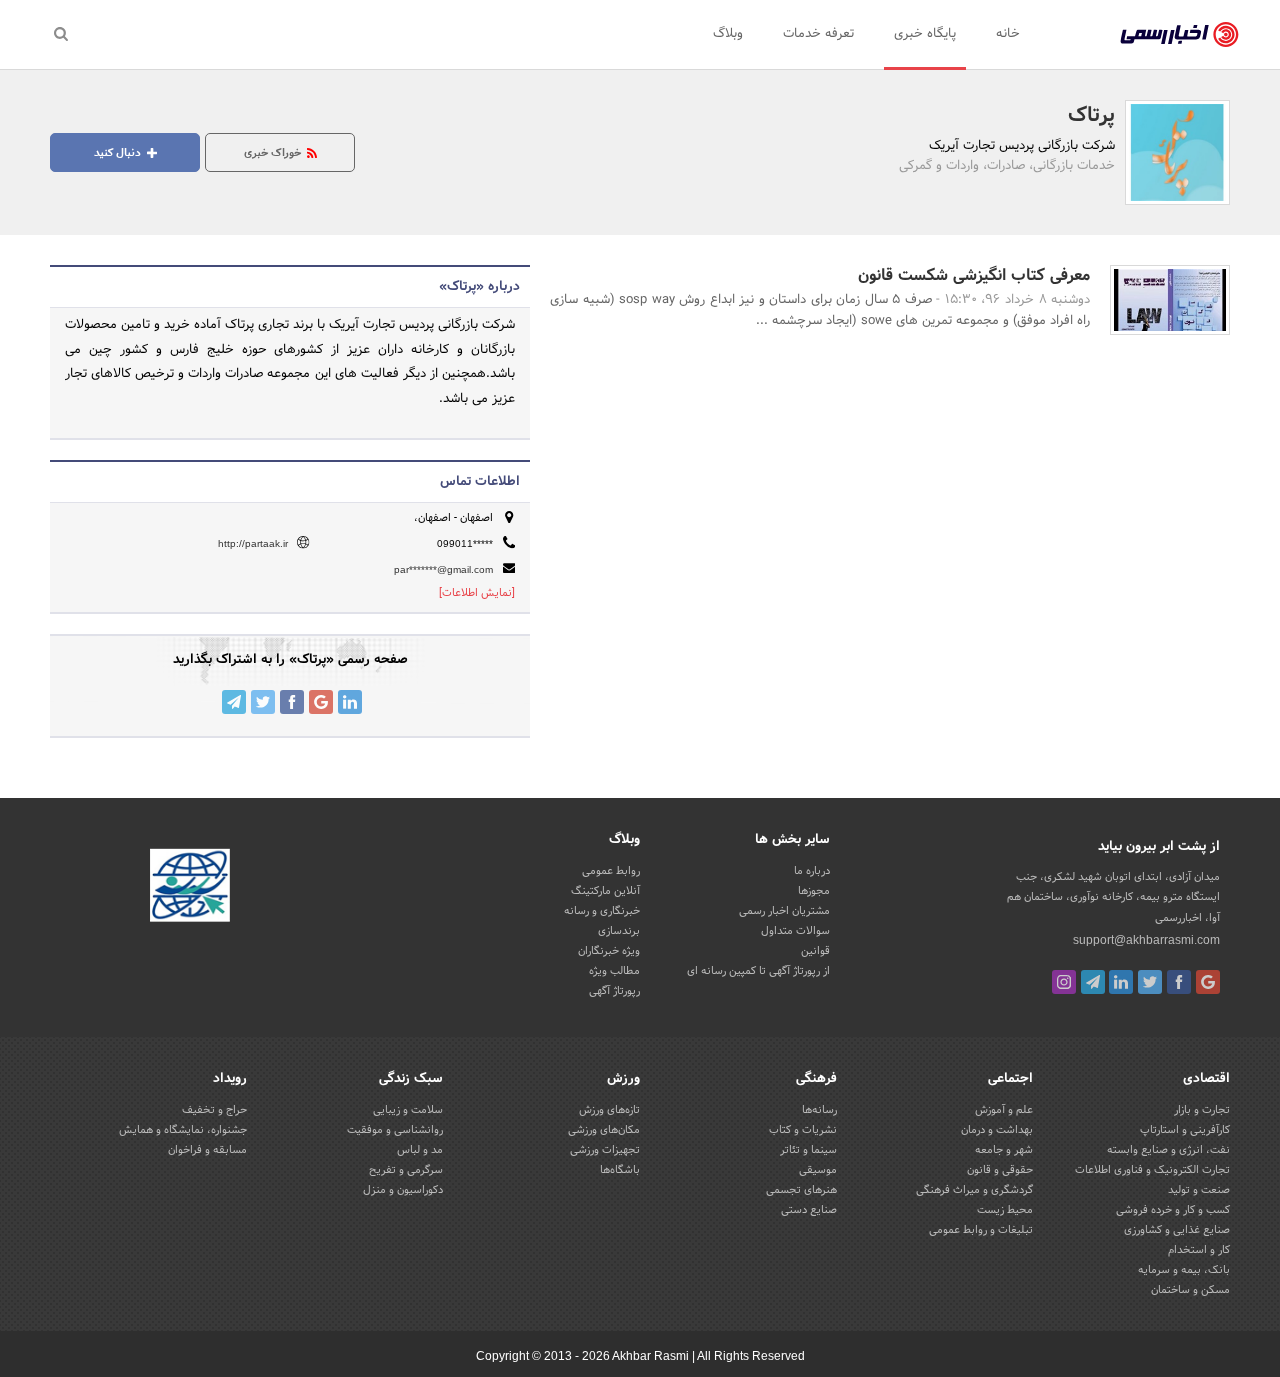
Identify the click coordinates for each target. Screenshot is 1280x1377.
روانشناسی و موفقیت (395, 1130)
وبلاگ (728, 34)
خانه (1008, 34)
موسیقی (818, 1170)
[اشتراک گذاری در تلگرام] (234, 702)
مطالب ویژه (614, 971)
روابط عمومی (611, 871)
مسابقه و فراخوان (207, 1150)
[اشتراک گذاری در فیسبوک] (292, 702)
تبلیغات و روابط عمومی (981, 1230)
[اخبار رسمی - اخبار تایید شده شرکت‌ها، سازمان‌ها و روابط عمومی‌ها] (1179, 35)
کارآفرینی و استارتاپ (1185, 1130)
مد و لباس (420, 1150)
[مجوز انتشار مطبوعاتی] (190, 889)
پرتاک (1091, 116)
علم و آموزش (1004, 1110)
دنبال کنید (119, 153)
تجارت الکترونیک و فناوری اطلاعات (1152, 1170)
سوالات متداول (795, 931)
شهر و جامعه (1004, 1150)
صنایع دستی (809, 1210)
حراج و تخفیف (214, 1110)
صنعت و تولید (1199, 1190)
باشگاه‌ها (620, 1170)
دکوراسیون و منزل (403, 1190)
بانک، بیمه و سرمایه (1184, 1270)
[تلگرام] (1093, 982)
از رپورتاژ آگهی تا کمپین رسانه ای (758, 971)
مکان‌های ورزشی (604, 1130)
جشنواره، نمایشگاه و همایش (183, 1130)
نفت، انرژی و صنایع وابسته (1168, 1150)
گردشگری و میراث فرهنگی (974, 1190)
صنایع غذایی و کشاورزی (1177, 1230)
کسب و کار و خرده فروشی (1173, 1210)
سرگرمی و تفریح (406, 1170)
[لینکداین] (1121, 982)
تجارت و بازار (1202, 1110)
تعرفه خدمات (818, 34)
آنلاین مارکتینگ (605, 891)
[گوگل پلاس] (1208, 982)
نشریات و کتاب (803, 1130)
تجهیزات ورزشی (605, 1150)
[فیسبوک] (1179, 982)
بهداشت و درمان (997, 1130)
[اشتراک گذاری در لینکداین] (350, 702)
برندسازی (619, 931)
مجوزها (814, 891)
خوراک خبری (274, 153)
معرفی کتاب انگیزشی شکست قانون (974, 275)
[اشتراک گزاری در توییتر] (263, 702)
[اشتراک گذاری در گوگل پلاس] (321, 702)
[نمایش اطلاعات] (477, 593)
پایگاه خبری (925, 34)
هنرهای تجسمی (801, 1190)
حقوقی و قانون (1000, 1170)
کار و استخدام (1199, 1250)
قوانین (815, 951)
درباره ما (812, 871)
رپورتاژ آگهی (614, 991)
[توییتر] (1150, 982)
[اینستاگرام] (1064, 982)
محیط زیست (1005, 1210)
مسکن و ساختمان (1190, 1290)
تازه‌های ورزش (609, 1110)
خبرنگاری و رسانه (602, 911)
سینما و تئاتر (808, 1150)
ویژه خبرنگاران (609, 951)
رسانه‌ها (819, 1110)
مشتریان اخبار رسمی (784, 911)
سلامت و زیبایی (408, 1110)
